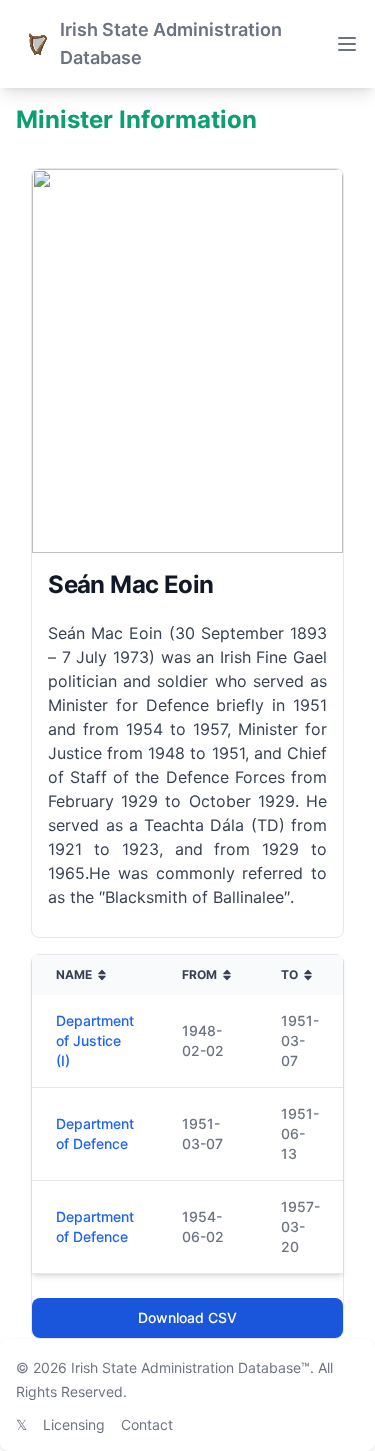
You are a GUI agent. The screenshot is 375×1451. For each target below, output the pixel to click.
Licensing (74, 1424)
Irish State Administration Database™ (190, 1367)
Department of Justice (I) (95, 1040)
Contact (147, 1424)
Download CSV (187, 1317)
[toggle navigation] (347, 44)
